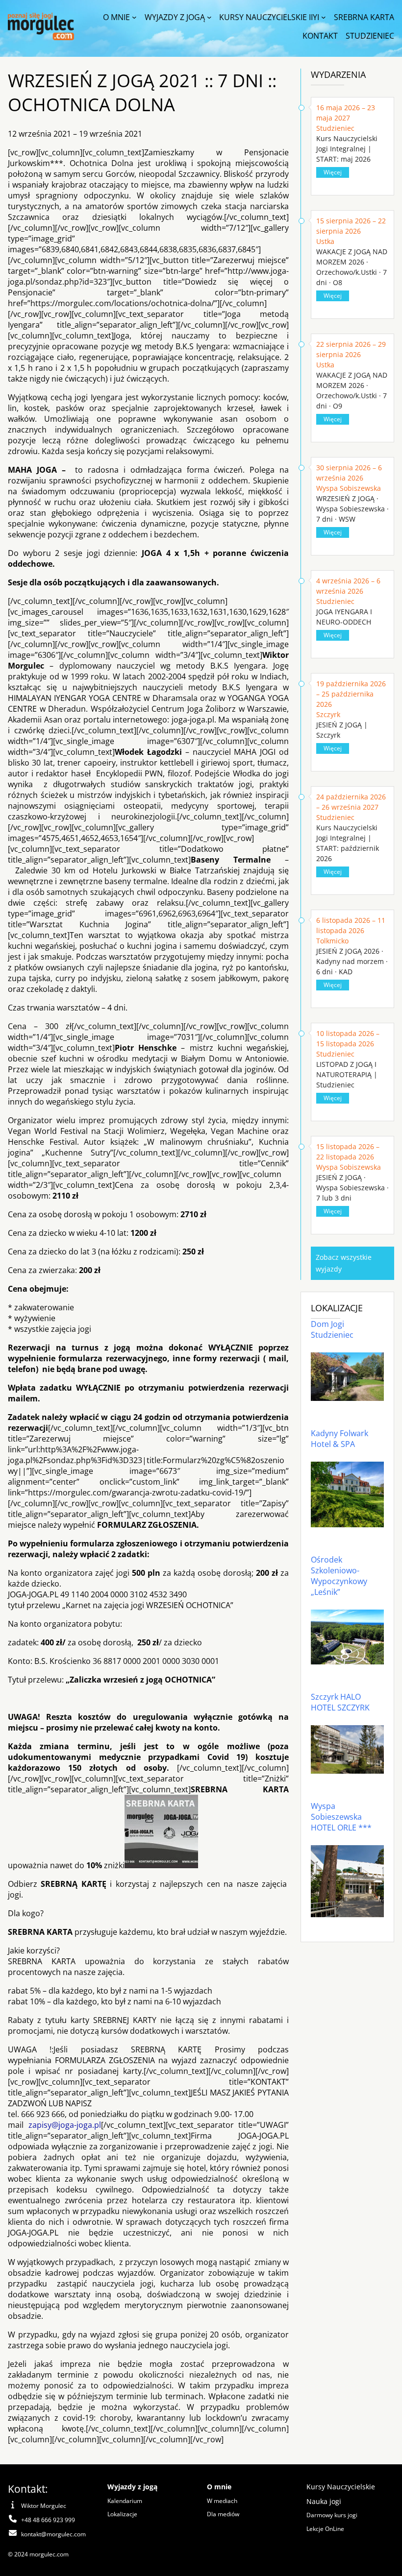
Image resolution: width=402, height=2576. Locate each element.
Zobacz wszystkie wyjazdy (344, 1263)
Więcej (333, 172)
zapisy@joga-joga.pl (65, 2125)
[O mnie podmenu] (134, 17)
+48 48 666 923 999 (48, 2520)
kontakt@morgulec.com (53, 2534)
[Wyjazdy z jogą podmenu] (209, 17)
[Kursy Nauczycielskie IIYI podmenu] (324, 17)
